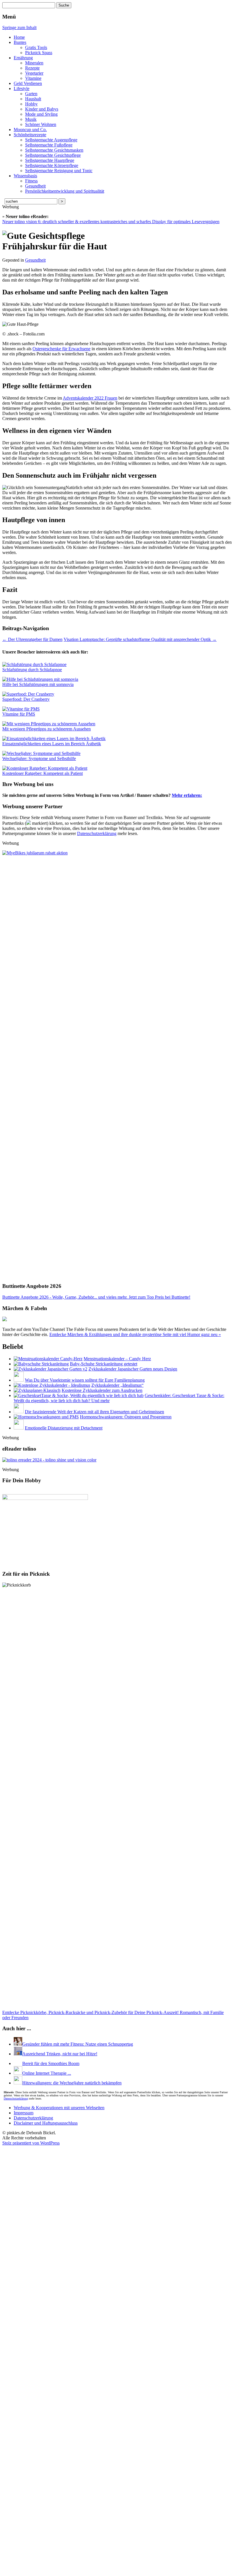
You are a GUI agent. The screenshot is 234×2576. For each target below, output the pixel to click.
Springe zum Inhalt (19, 28)
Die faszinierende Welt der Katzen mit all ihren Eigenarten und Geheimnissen (94, 1412)
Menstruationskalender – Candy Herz (117, 1359)
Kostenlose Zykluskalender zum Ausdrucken (102, 1390)
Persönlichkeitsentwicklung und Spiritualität (65, 191)
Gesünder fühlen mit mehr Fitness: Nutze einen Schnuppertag (78, 2044)
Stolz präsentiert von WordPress (31, 2566)
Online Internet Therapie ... (47, 2496)
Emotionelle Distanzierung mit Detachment (64, 1428)
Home (19, 37)
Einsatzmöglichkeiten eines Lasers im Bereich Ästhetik (52, 744)
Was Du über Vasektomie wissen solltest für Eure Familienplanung (85, 1380)
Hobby (31, 104)
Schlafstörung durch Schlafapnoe (32, 670)
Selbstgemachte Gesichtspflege (53, 155)
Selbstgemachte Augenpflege (51, 140)
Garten (31, 94)
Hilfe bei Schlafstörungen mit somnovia (38, 684)
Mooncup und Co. (30, 130)
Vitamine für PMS (19, 714)
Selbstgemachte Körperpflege (52, 165)
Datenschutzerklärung (97, 833)
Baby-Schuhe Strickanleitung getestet (104, 1364)
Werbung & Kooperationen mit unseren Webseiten (59, 2531)
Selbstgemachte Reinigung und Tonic (59, 171)
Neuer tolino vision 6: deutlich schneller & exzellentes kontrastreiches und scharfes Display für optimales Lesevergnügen (111, 222)
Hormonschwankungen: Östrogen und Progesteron (126, 1417)
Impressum (24, 2536)
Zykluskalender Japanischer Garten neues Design (133, 1369)
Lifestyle (22, 88)
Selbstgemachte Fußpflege (49, 145)
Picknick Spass (39, 53)
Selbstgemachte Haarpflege (50, 160)
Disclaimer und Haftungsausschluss (46, 2546)
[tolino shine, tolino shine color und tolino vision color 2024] (49, 1460)
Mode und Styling (41, 114)
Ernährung (23, 58)
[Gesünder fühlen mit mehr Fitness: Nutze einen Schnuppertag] (18, 2044)
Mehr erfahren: (187, 795)
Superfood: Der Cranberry (26, 699)
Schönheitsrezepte (30, 135)
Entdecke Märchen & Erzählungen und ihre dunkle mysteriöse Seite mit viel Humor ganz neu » (135, 1334)
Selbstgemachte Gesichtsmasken (54, 150)
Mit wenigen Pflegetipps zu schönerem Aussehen (47, 729)
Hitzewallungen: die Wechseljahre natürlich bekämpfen (72, 2506)
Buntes (20, 42)
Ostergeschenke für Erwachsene (61, 349)
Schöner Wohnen (41, 124)
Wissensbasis (25, 176)
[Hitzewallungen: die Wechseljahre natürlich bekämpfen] (18, 2506)
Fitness (31, 181)
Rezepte (32, 68)
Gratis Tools (36, 47)
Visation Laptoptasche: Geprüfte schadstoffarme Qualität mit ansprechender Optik (140, 639)
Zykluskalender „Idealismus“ (117, 1385)
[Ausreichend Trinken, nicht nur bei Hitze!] (18, 2054)
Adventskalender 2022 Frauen (90, 398)
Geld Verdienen (28, 83)
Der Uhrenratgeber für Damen (32, 639)
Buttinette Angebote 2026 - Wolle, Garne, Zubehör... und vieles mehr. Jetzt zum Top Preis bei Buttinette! (96, 1297)
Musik (31, 119)
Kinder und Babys (42, 109)
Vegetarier (34, 73)
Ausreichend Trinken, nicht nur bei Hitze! (60, 2054)
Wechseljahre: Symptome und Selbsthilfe (39, 758)
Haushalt (33, 99)
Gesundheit (35, 186)
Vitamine (33, 78)
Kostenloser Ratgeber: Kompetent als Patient (43, 773)
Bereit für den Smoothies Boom (42, 2486)
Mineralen (34, 63)
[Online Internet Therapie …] (18, 2496)
